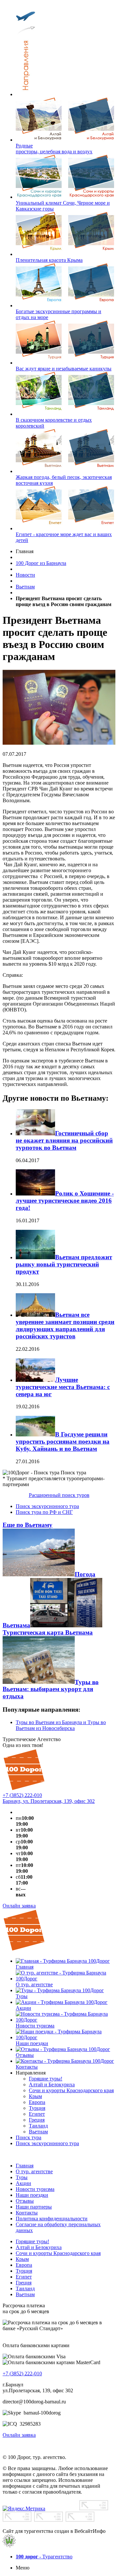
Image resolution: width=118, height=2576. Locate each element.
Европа (24, 2265)
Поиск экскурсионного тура (47, 1506)
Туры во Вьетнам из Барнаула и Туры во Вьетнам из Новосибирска (61, 1725)
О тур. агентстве (34, 2171)
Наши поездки (32, 2195)
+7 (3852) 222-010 (22, 1795)
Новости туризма (35, 2189)
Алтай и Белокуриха (39, 2247)
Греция (24, 2283)
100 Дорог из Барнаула (41, 563)
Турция (24, 2271)
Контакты (27, 2213)
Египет (24, 2277)
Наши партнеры (34, 2207)
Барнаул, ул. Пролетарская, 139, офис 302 (49, 1801)
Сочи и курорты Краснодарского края (58, 2253)
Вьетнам (25, 587)
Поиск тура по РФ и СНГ (44, 1512)
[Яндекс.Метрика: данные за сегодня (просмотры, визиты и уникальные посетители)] (24, 2509)
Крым (22, 2259)
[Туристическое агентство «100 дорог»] (24, 1789)
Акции (23, 2183)
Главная (25, 2166)
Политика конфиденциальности (52, 2219)
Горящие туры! (32, 2241)
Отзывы (25, 2201)
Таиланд (25, 2288)
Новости (25, 575)
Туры (22, 2177)
